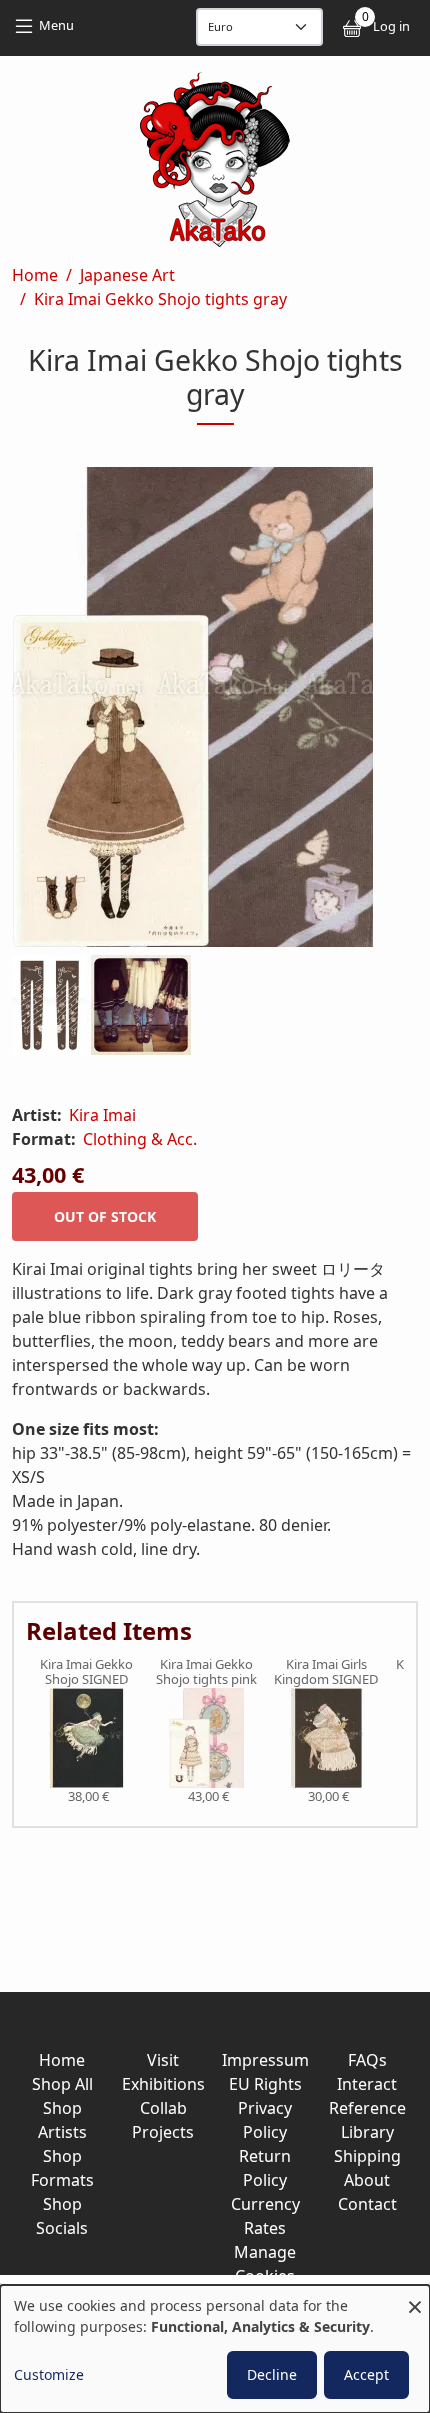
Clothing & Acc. (140, 1139)
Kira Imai (102, 1115)
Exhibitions (163, 2084)
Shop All (62, 2084)
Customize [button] (49, 2374)
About (367, 2180)
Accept (366, 2374)
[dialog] (215, 2349)
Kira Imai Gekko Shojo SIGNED (86, 1672)
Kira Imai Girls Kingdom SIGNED (326, 1672)
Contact (367, 2204)
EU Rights (265, 2084)
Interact (367, 2084)
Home (35, 275)
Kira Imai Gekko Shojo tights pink (206, 1672)
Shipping (367, 2156)
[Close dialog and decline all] (415, 2297)
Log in (391, 26)
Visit (163, 2060)
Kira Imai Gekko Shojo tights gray (160, 299)
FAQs (367, 2060)
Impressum (265, 2060)
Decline (272, 2374)
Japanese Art (127, 275)
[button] (215, 711)
